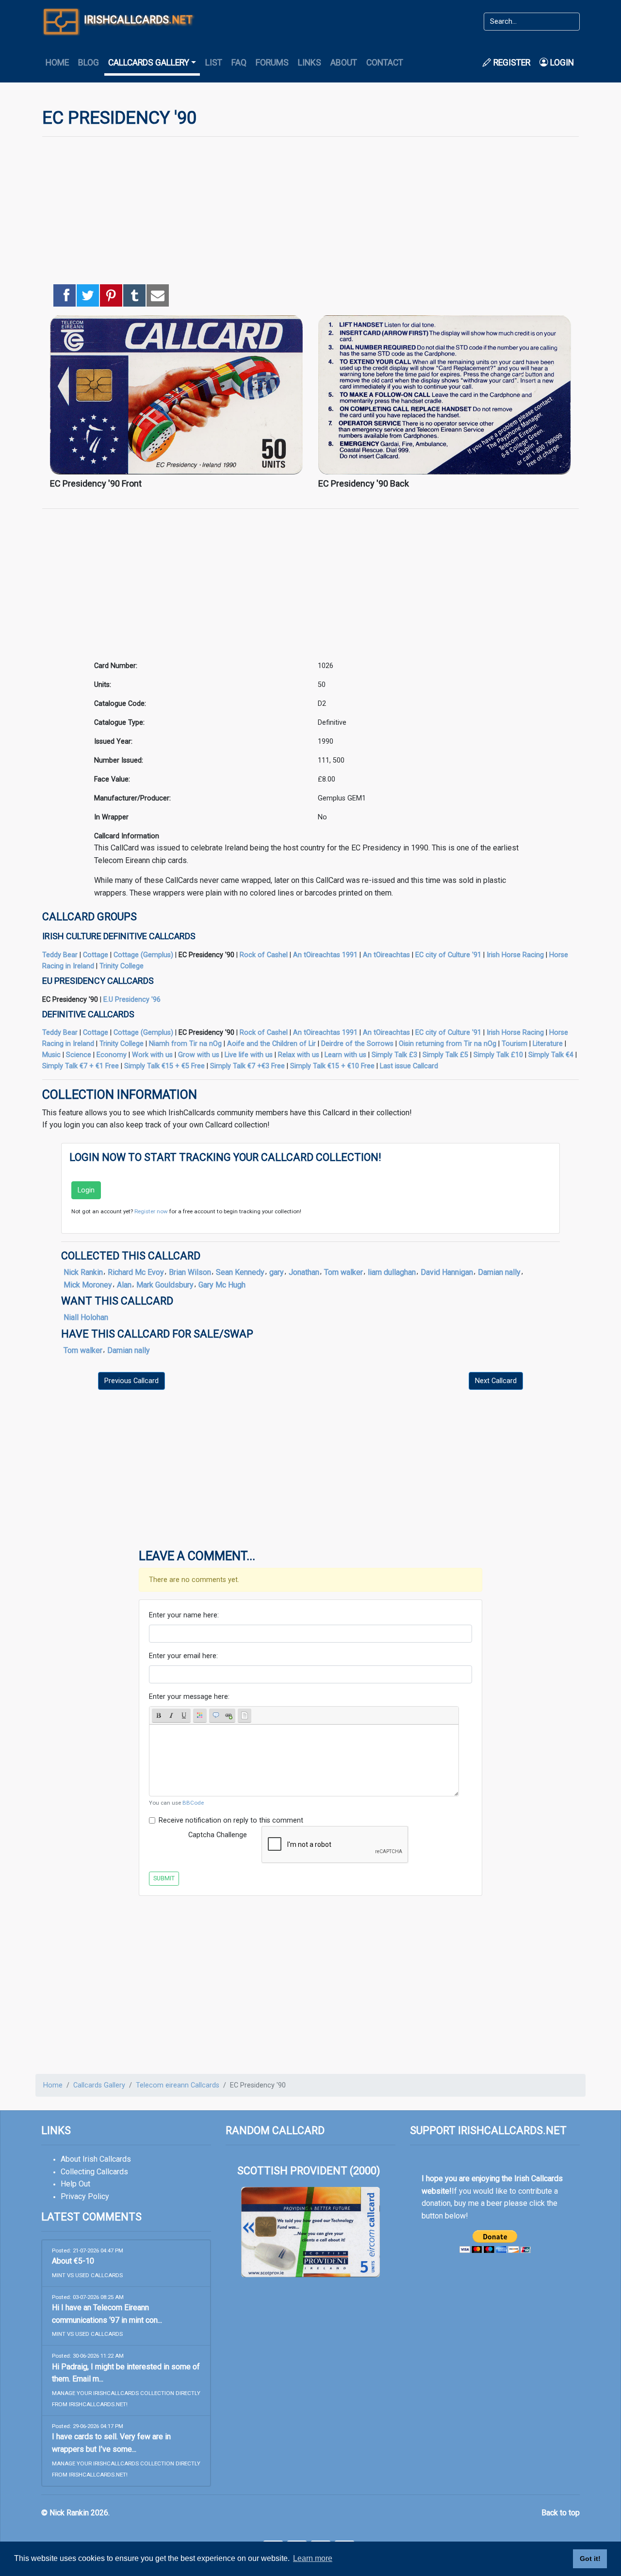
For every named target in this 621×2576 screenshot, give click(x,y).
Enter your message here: (189, 1697)
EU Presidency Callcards (98, 981)
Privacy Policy (85, 2196)
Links (310, 63)
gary (277, 1272)
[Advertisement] (310, 212)
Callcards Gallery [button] (149, 63)
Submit (164, 1878)
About (344, 63)
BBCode (193, 1803)
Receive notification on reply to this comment (231, 1820)
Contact (385, 63)
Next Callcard (496, 1381)
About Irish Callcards (96, 2159)
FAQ (239, 63)
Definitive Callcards (88, 1014)
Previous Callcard (131, 1381)
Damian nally (499, 1272)
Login (561, 63)
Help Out (75, 2184)
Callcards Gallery (99, 2085)
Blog (89, 63)
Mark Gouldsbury (165, 1285)
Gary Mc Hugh (222, 1285)
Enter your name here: (184, 1615)
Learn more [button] (313, 2558)
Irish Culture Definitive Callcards (119, 936)
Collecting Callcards (94, 2172)
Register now (151, 1211)
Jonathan (304, 1272)
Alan (124, 1285)
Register (511, 63)
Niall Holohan (86, 1317)
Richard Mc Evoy (136, 1272)
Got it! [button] (590, 2559)
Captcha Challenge (218, 1835)
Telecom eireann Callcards (178, 2085)
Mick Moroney (88, 1285)
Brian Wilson (190, 1272)
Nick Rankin (83, 1272)
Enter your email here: (183, 1656)
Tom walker (343, 1272)
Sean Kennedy (240, 1272)
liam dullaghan (392, 1272)
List (214, 63)
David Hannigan (447, 1272)
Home (57, 63)
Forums (272, 63)
